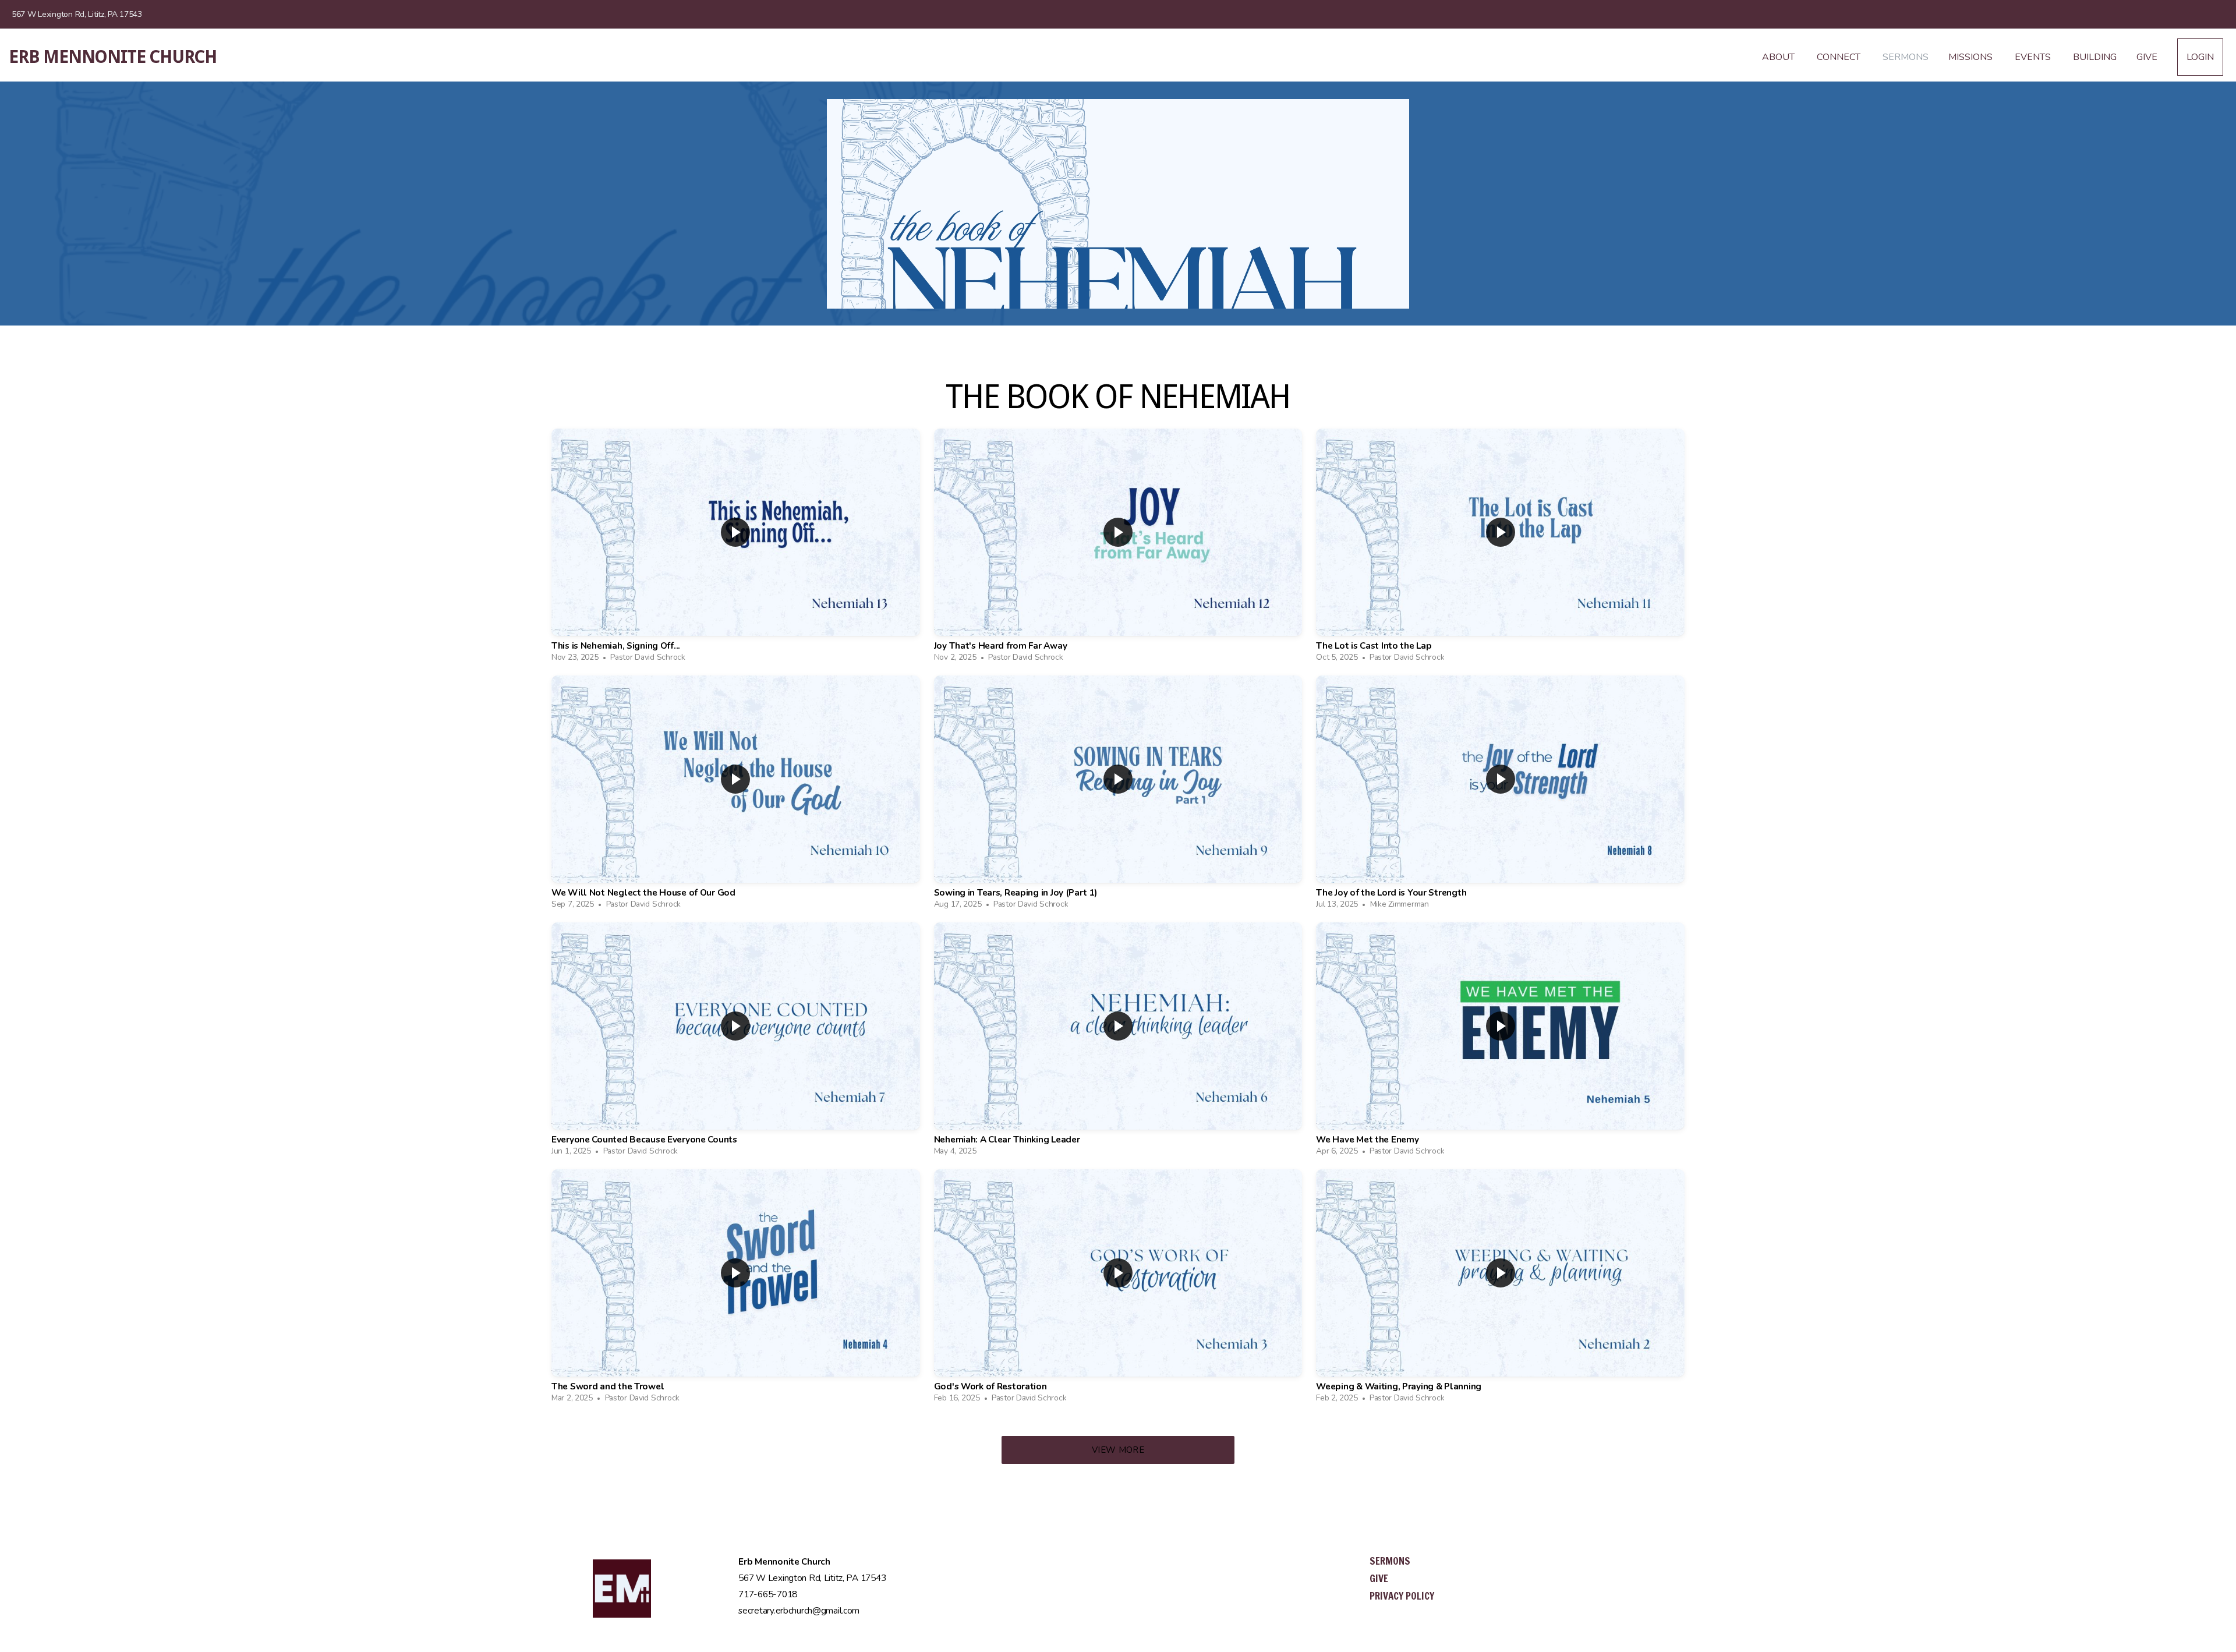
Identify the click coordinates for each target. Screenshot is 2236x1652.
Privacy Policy (1402, 1596)
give (1379, 1578)
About (1779, 57)
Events (2034, 57)
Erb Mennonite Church (113, 57)
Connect (1840, 57)
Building (2095, 57)
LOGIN (2200, 57)
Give (2147, 57)
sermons (1390, 1561)
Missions (1972, 57)
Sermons (1906, 57)
